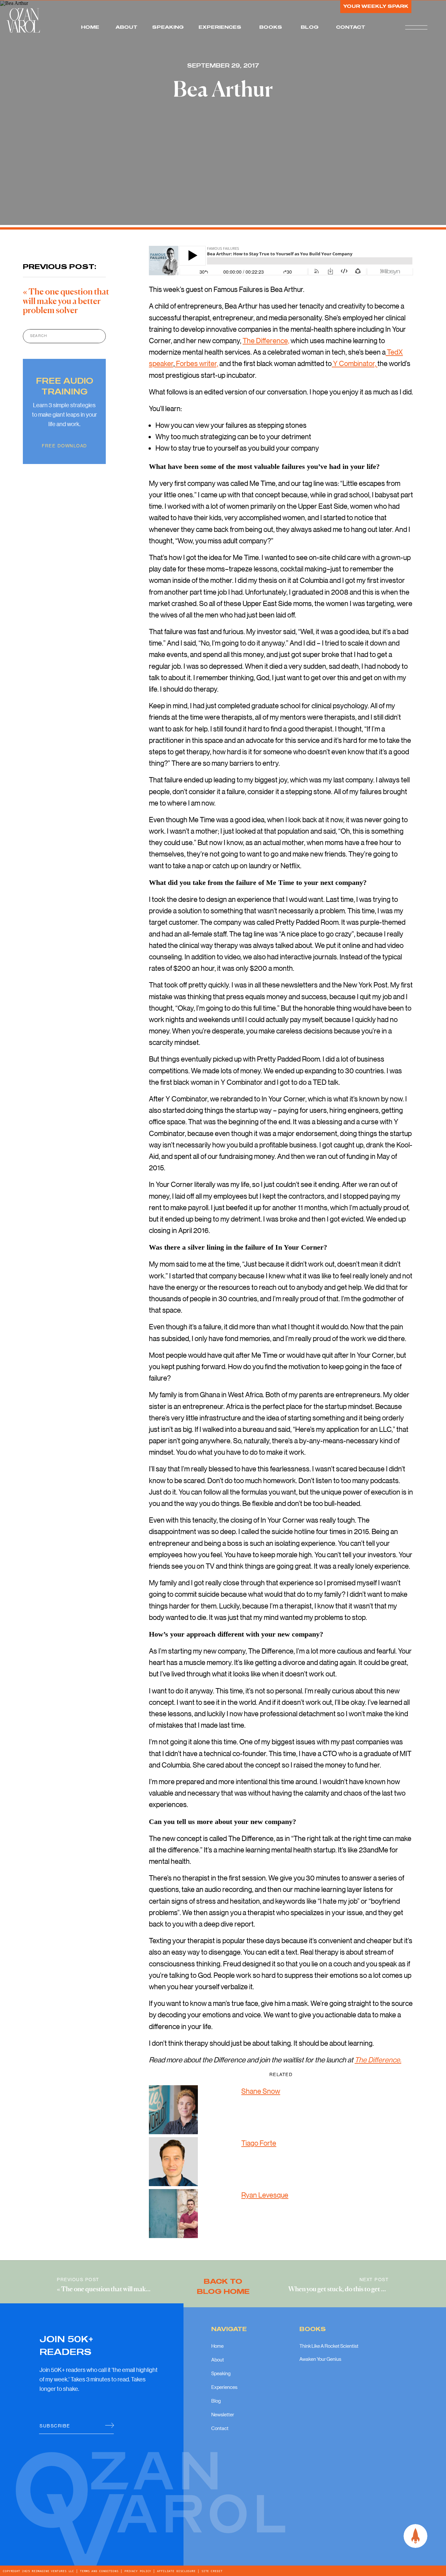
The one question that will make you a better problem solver (66, 302)
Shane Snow (261, 2091)
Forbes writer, (196, 363)
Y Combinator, (355, 363)
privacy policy (138, 2571)
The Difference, (266, 340)
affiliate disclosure (176, 2571)
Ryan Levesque (265, 2195)
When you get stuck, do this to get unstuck (346, 2289)
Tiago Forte (259, 2143)
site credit (211, 2571)
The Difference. (378, 2060)
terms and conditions (99, 2571)
